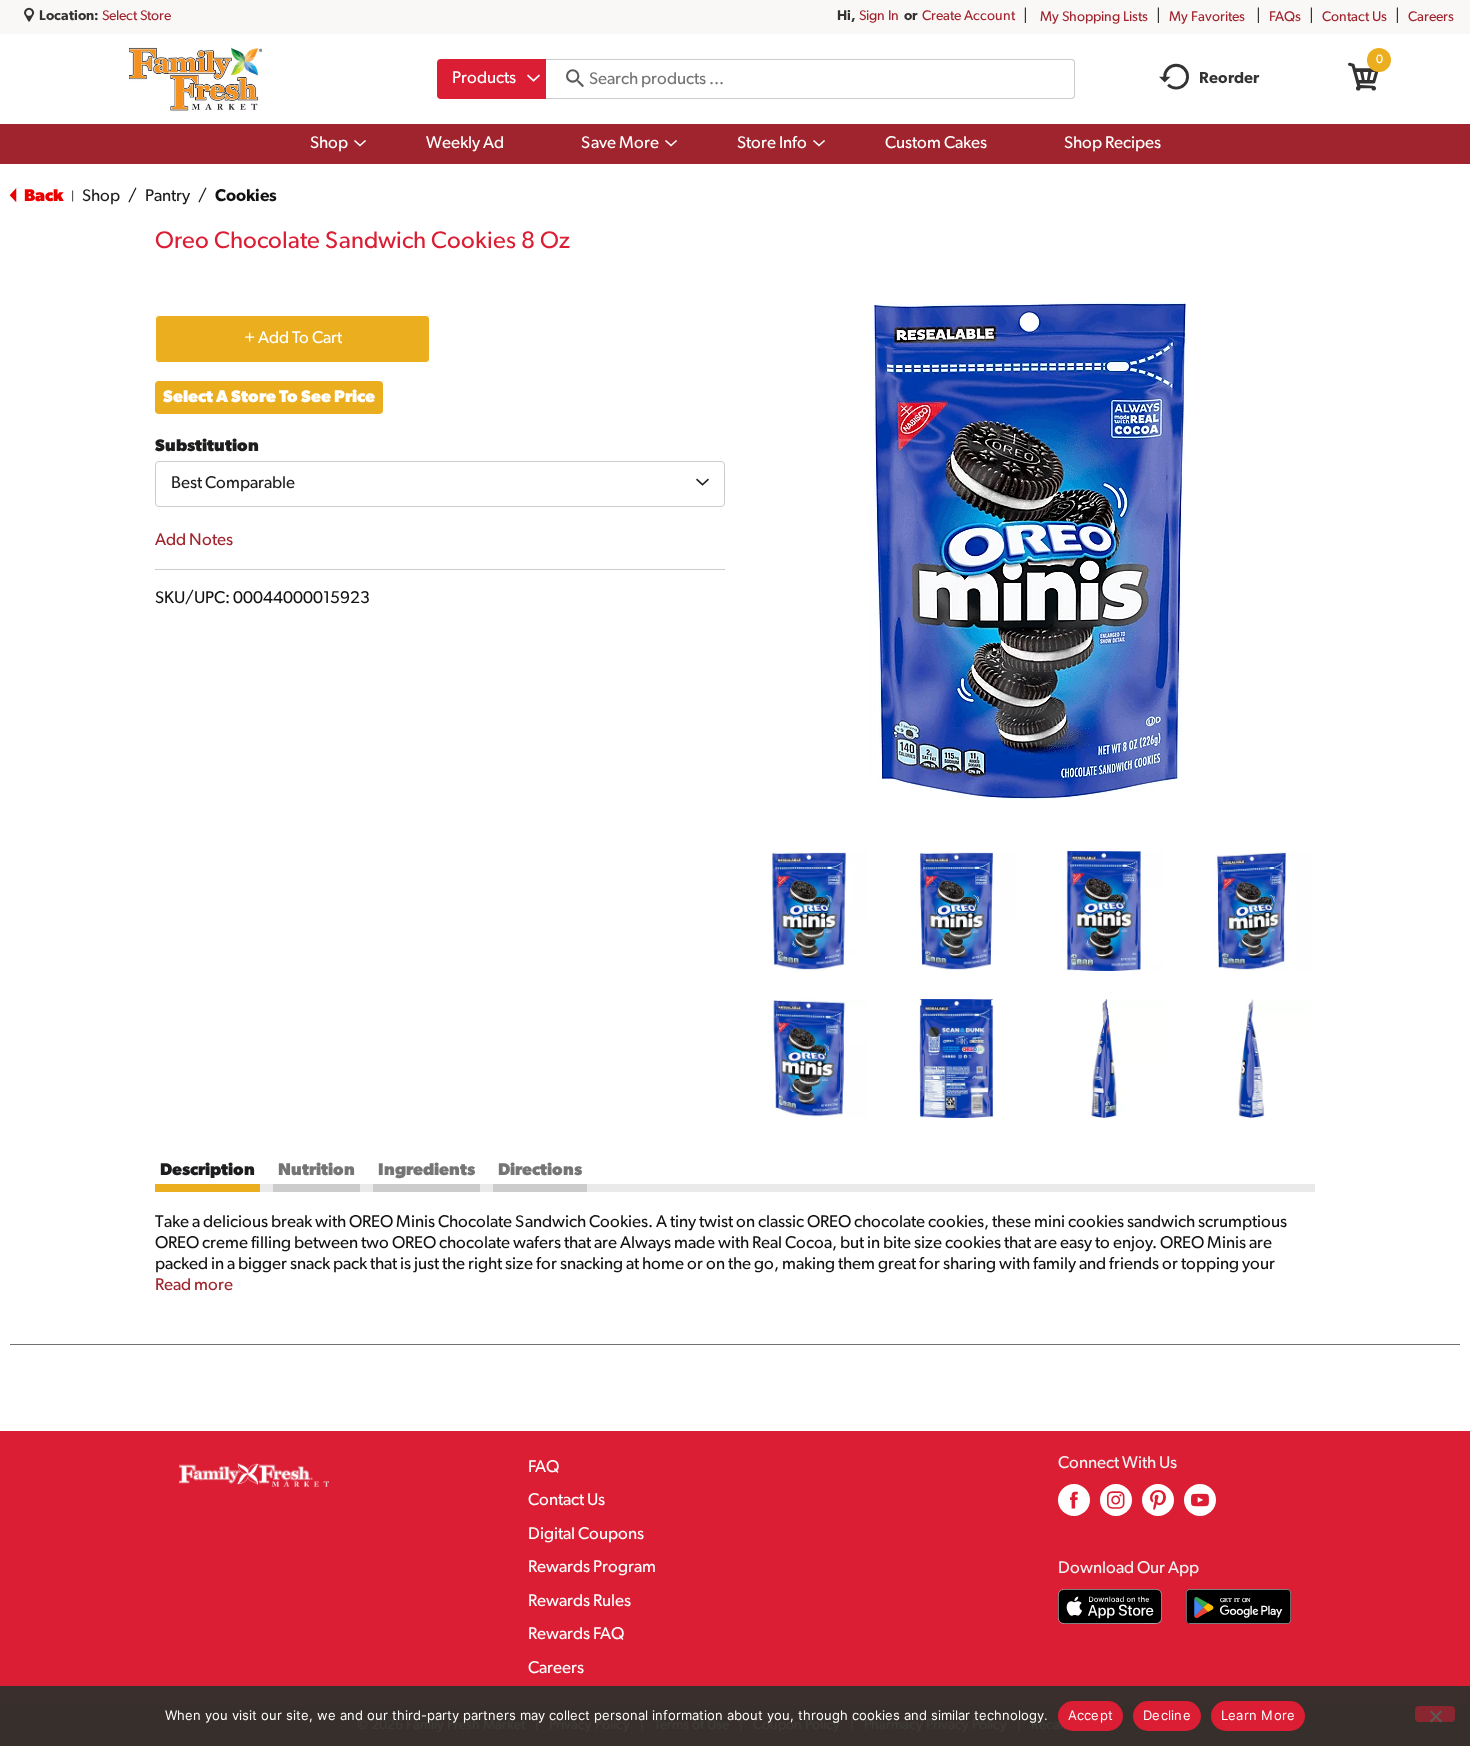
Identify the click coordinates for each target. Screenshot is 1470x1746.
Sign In (879, 16)
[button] (809, 911)
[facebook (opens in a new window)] (1074, 1507)
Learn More (1258, 1715)
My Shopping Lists (1094, 17)
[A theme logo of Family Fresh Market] (195, 79)
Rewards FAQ (576, 1634)
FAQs (1285, 17)
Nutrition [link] (316, 1170)
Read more (194, 1285)
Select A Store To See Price (269, 397)
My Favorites (1207, 17)
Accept (1091, 1715)
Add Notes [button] (194, 540)
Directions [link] (540, 1170)
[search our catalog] (568, 79)
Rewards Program (592, 1567)
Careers (1431, 17)
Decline (1167, 1715)
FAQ (543, 1467)
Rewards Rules (579, 1601)
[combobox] (491, 79)
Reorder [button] (1229, 79)
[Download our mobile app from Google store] (1238, 1606)
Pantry (167, 196)
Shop (101, 196)
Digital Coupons (586, 1534)
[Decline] (1435, 1714)
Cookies (246, 196)
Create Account (968, 16)
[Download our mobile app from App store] (1110, 1606)
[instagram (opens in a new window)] (1116, 1507)
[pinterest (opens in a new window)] (1158, 1507)
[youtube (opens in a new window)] (1200, 1507)
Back (42, 196)
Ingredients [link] (426, 1170)
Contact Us (1354, 17)
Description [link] (207, 1170)
